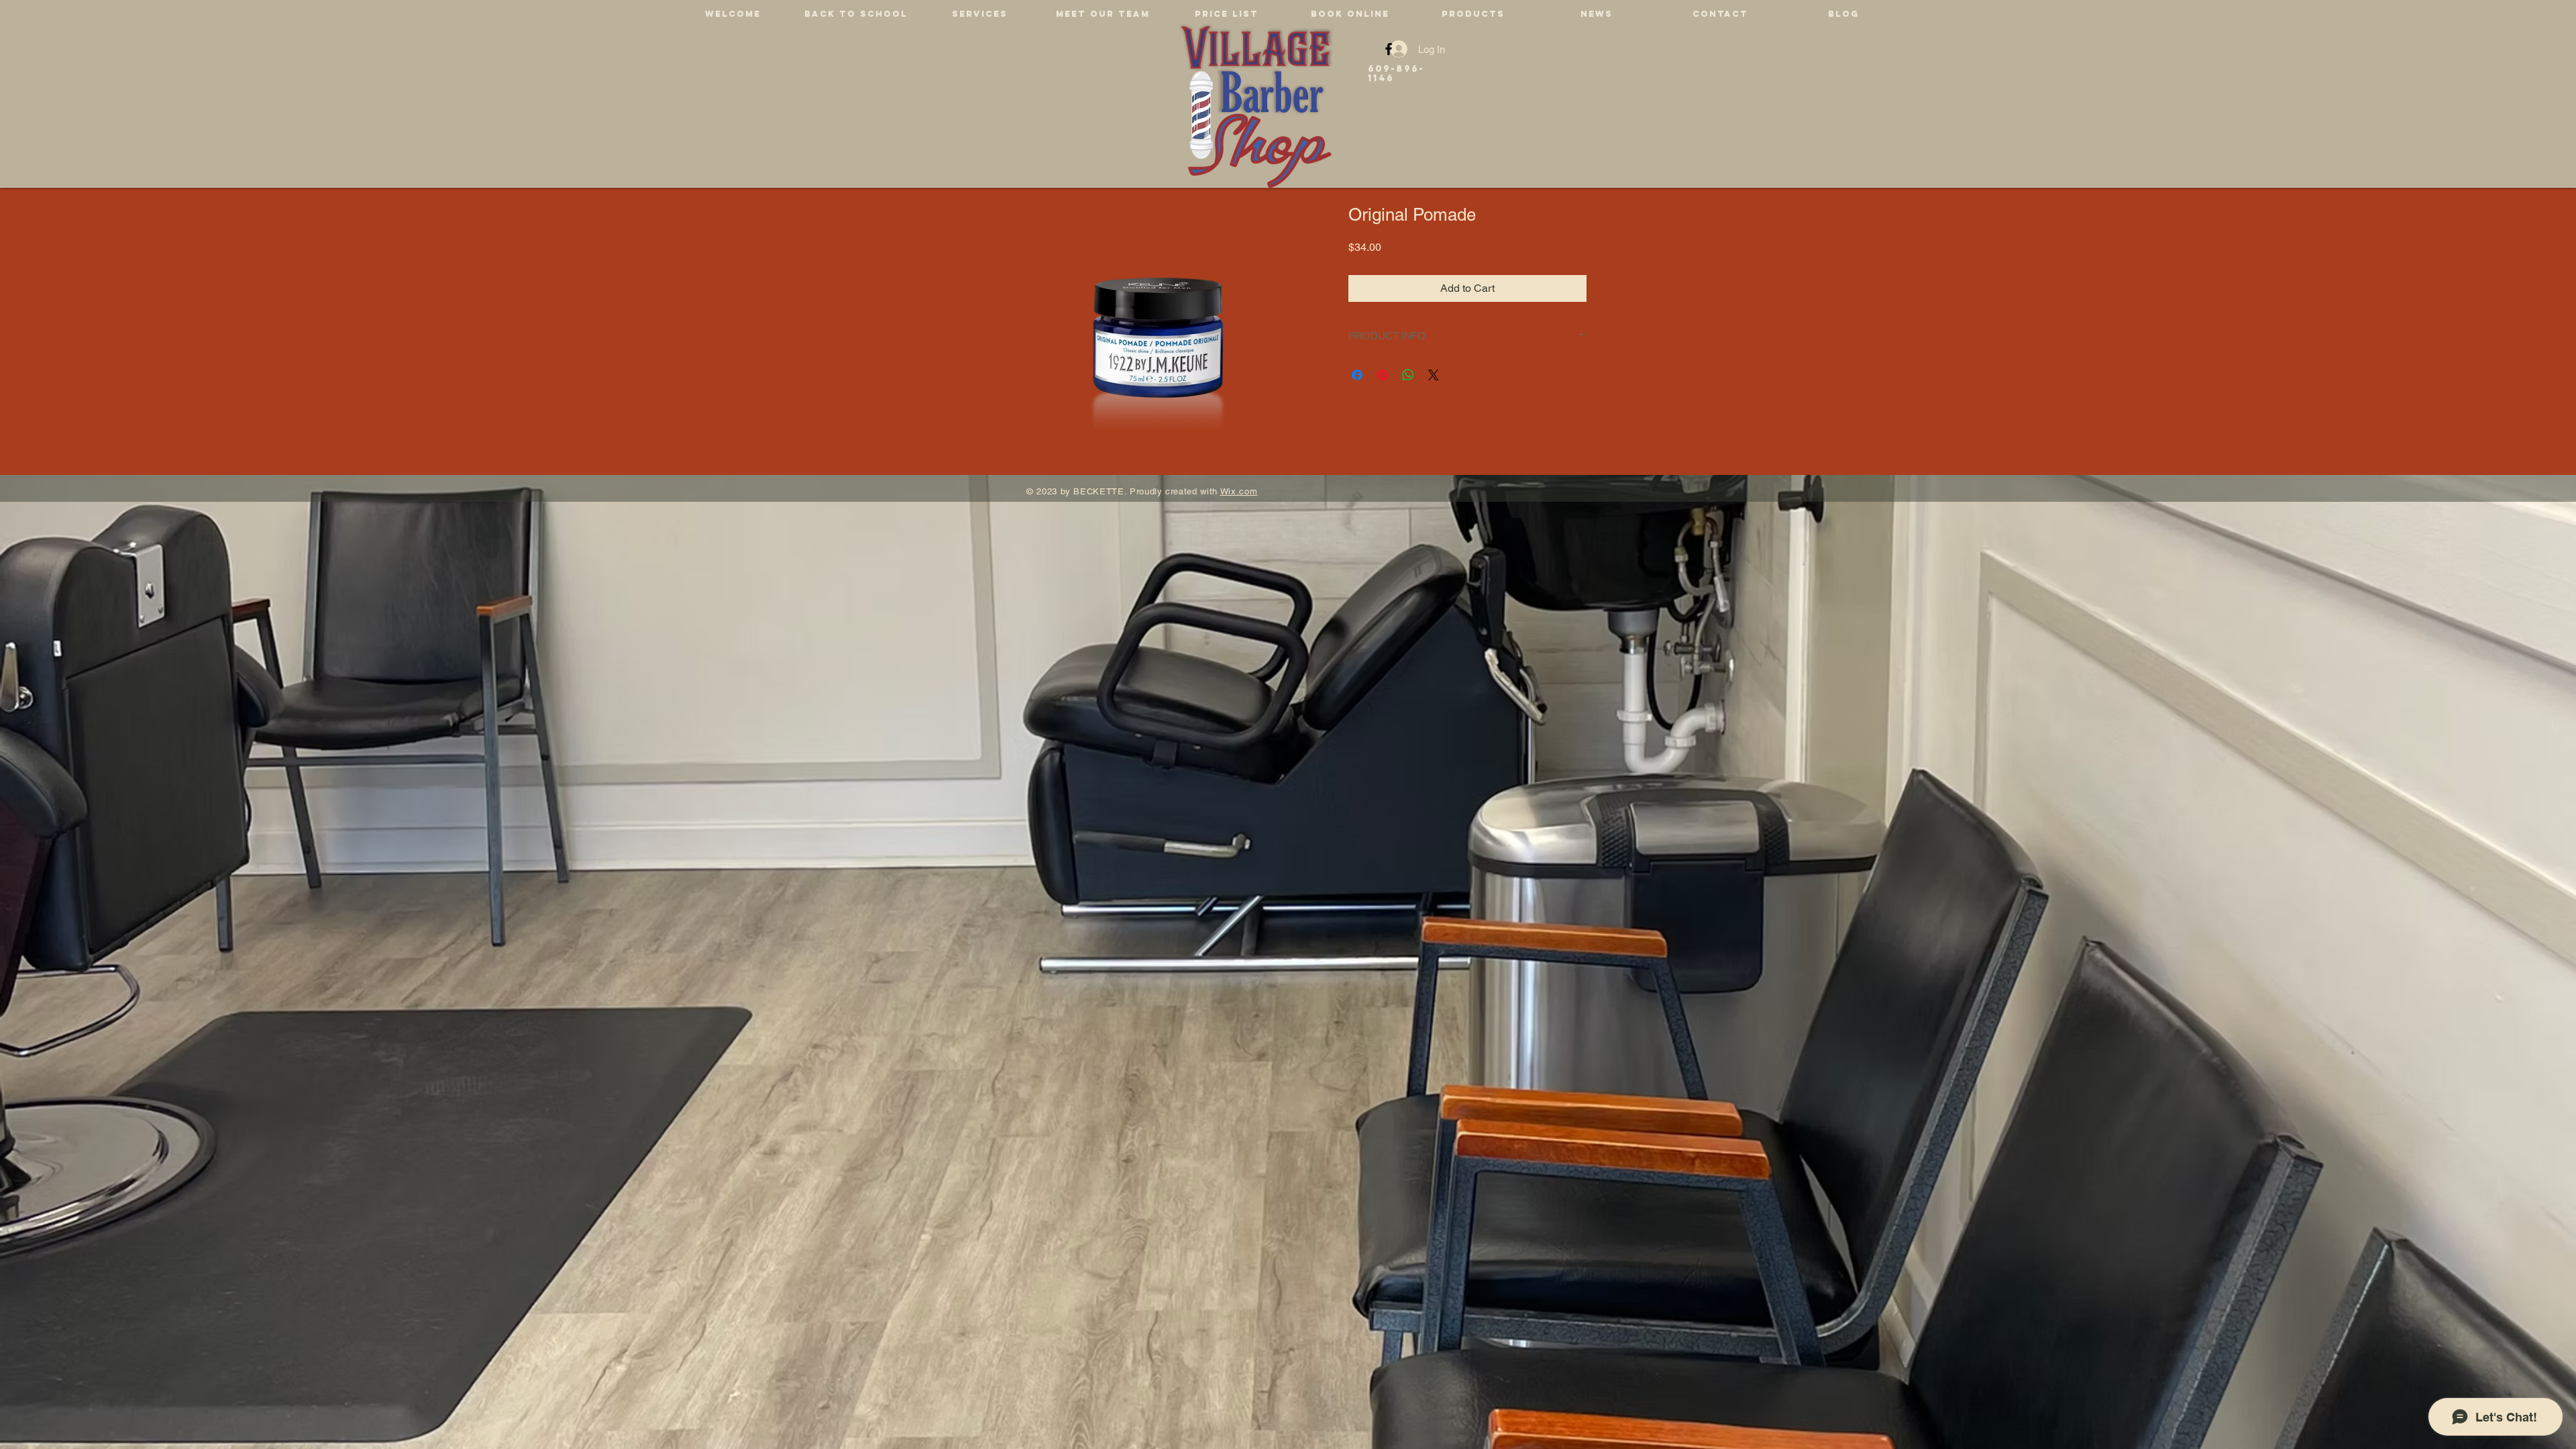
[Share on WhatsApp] (1408, 375)
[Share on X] (1434, 375)
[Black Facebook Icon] (1389, 49)
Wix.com (1239, 491)
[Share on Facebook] (1357, 375)
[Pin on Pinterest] (1383, 375)
